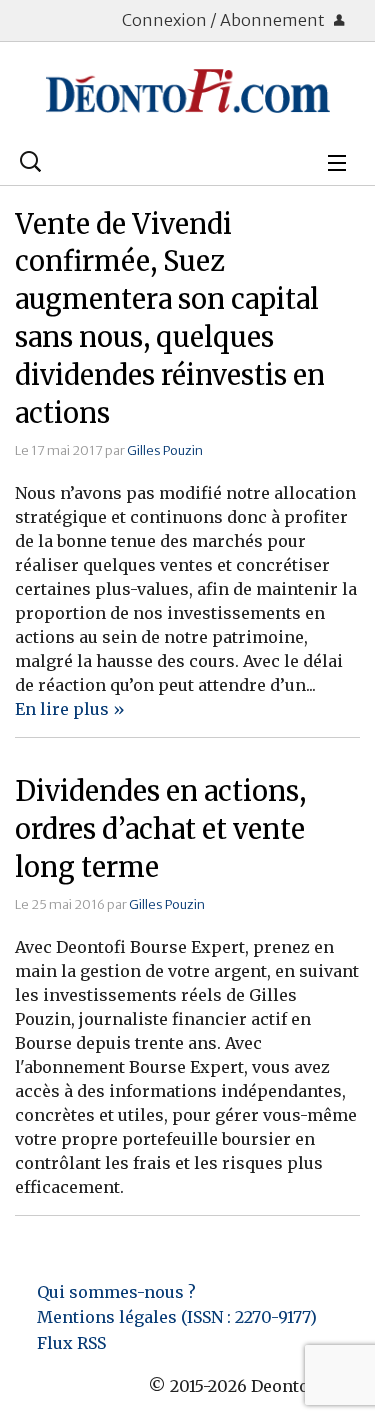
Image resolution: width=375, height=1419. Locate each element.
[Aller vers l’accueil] (187, 91)
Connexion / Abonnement (225, 20)
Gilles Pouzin (165, 450)
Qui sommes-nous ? (116, 1292)
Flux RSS (71, 1343)
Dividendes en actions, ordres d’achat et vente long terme (160, 829)
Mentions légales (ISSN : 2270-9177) (177, 1317)
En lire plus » (70, 709)
